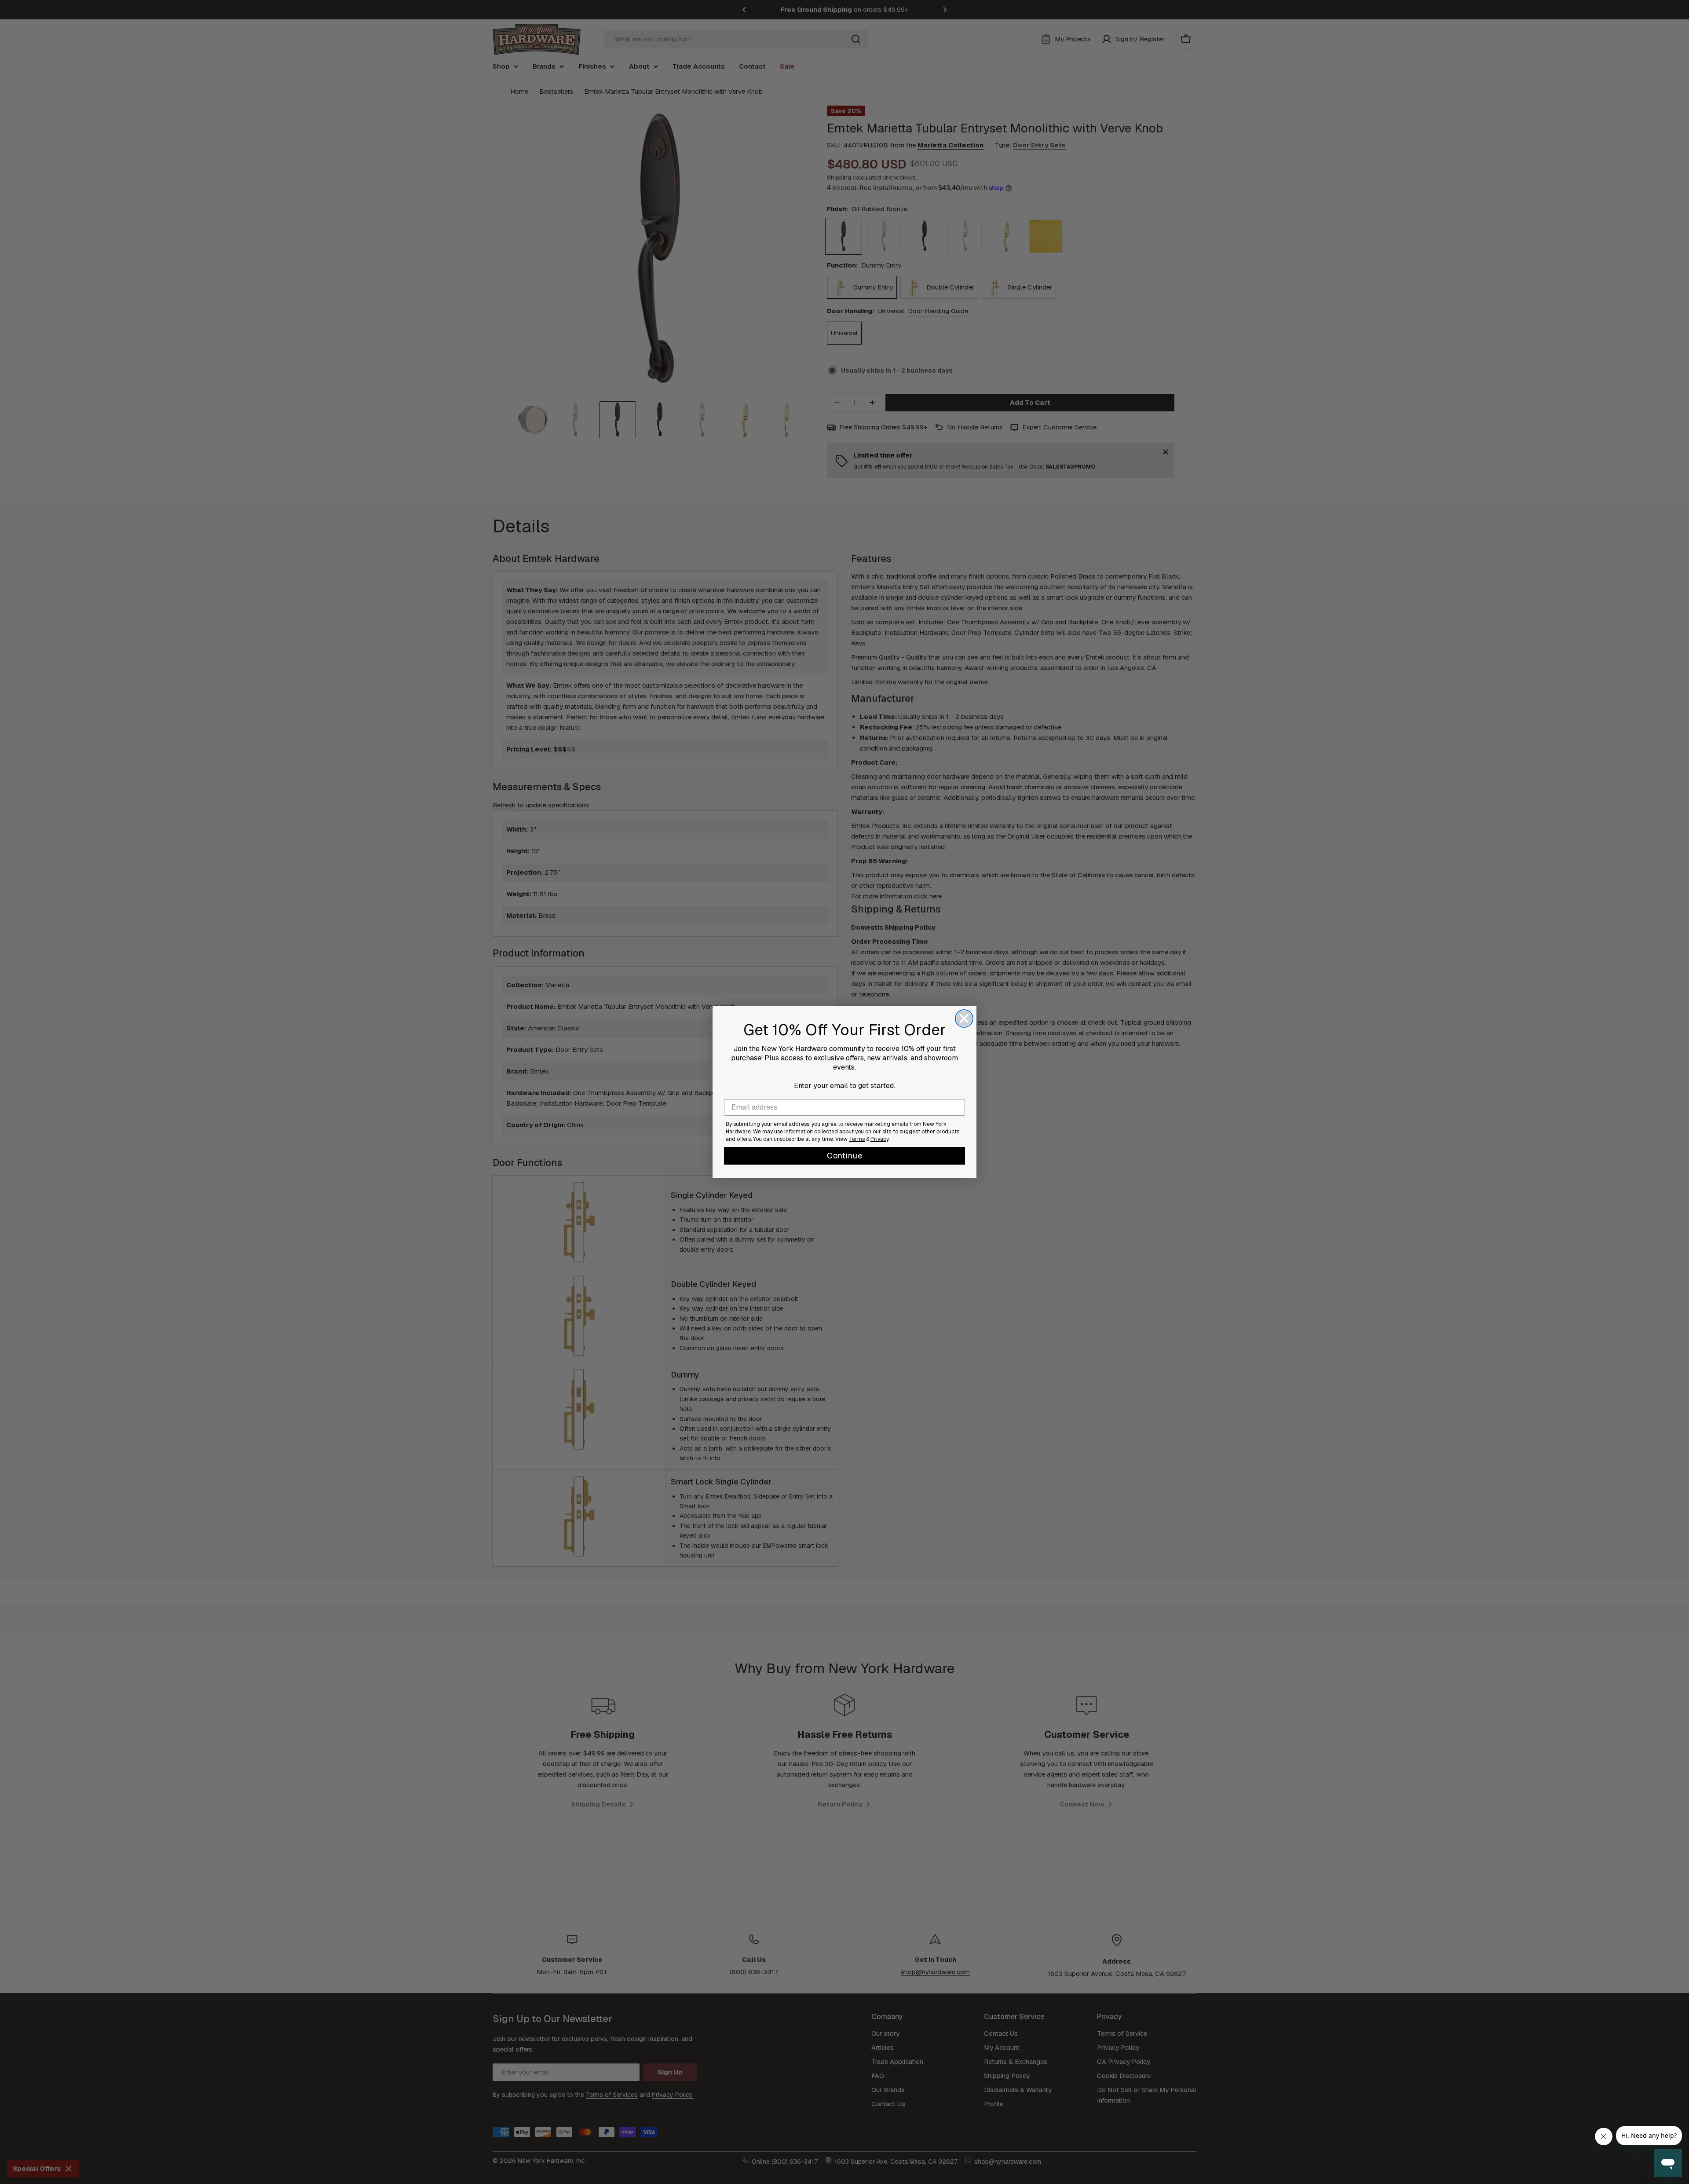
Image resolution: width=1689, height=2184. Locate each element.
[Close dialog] (964, 1019)
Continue (845, 1156)
